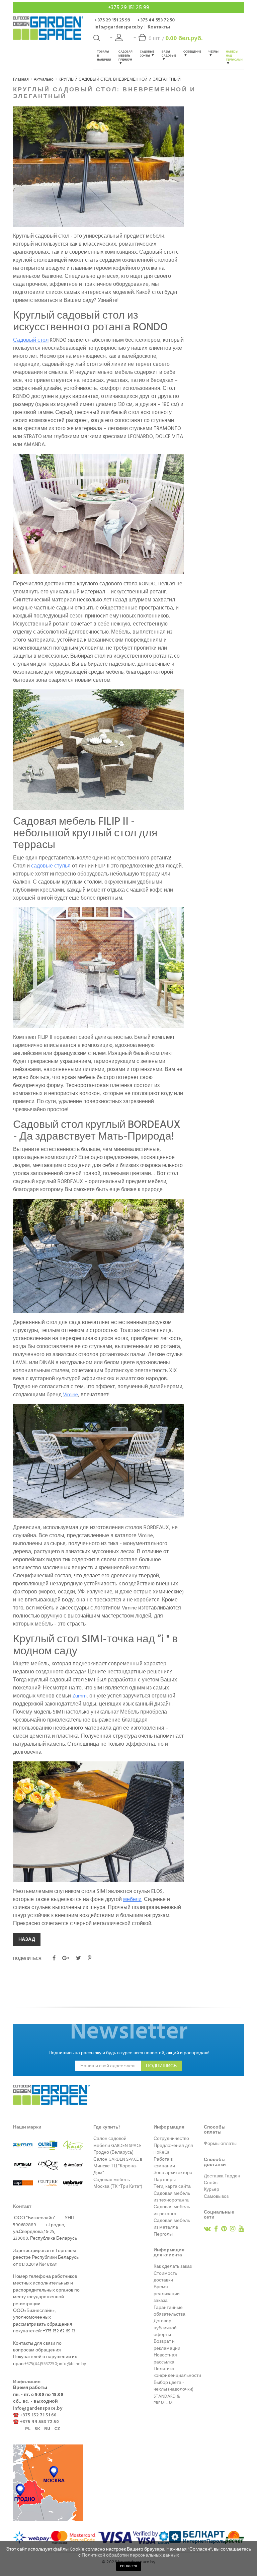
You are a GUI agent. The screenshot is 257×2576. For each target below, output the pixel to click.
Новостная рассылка (165, 2358)
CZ (57, 2429)
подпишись (161, 2066)
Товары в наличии (104, 56)
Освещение (192, 52)
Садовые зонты (147, 54)
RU (47, 2429)
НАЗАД (27, 1939)
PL (28, 2429)
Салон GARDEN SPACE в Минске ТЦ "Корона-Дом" (118, 2166)
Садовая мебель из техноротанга (172, 2197)
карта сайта (178, 2186)
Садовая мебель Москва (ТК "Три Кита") (118, 2183)
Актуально (44, 79)
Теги (158, 2186)
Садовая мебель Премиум (125, 56)
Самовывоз (216, 2196)
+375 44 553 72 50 (156, 20)
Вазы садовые (169, 54)
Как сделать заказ (173, 2266)
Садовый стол (31, 340)
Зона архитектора (173, 2173)
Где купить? (107, 2127)
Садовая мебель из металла (172, 2224)
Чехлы (213, 52)
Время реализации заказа (167, 2294)
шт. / (176, 38)
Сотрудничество (171, 2139)
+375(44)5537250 (41, 2364)
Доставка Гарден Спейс (222, 2179)
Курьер (211, 2189)
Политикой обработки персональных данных (130, 2555)
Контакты (159, 27)
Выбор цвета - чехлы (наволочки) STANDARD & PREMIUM (174, 2393)
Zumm (79, 1696)
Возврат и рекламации (167, 2345)
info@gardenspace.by (118, 27)
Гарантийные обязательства (169, 2311)
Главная (21, 79)
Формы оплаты (220, 2144)
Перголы (163, 2234)
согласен (129, 2566)
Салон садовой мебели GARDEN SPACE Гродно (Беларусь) (117, 2145)
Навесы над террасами (234, 56)
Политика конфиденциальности (177, 2372)
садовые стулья (51, 866)
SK (37, 2429)
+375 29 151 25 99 (129, 7)
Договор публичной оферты (165, 2328)
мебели (132, 1899)
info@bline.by (73, 2364)
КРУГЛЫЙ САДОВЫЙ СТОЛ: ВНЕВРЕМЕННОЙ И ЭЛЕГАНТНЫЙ (120, 79)
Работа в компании (164, 2163)
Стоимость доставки (165, 2277)
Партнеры (165, 2180)
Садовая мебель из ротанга (172, 2210)
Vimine (70, 1395)
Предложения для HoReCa (173, 2149)
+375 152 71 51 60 (38, 2415)
